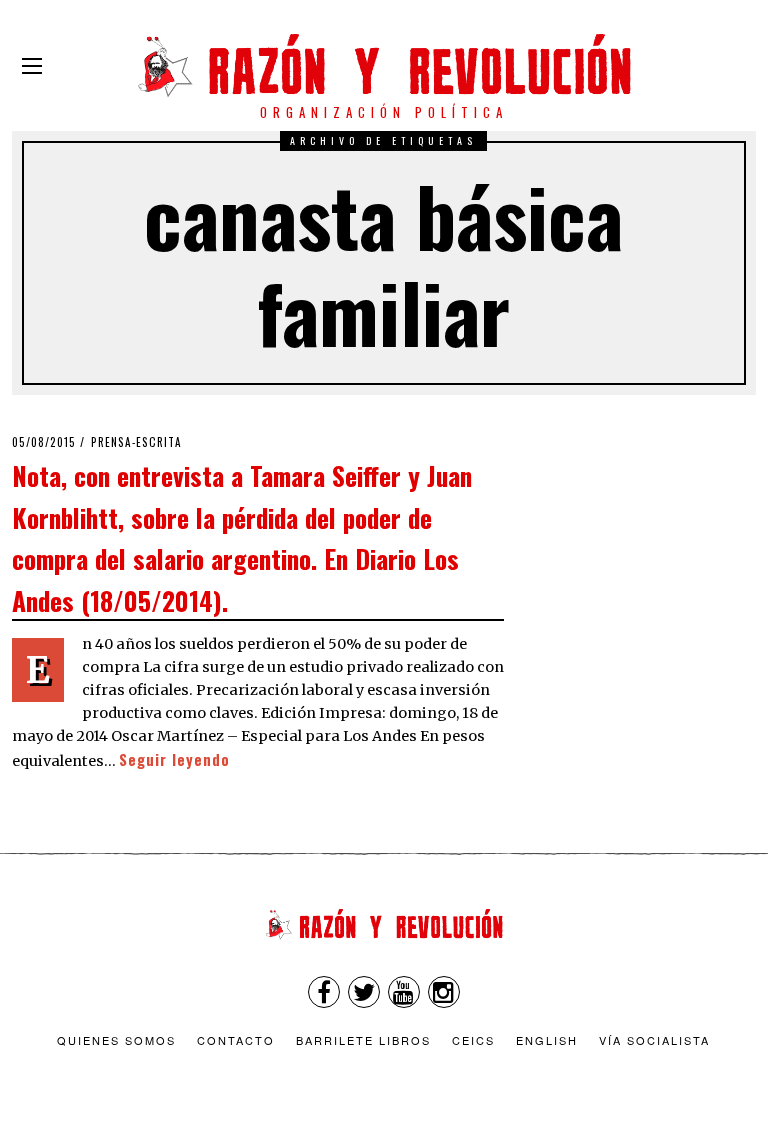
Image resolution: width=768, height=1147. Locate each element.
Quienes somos (116, 1040)
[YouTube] (404, 992)
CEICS (473, 1040)
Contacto (236, 1040)
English (547, 1040)
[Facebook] (324, 992)
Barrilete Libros (363, 1040)
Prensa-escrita (136, 442)
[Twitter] (364, 992)
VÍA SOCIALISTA (654, 1040)
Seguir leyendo (174, 759)
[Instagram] (444, 992)
